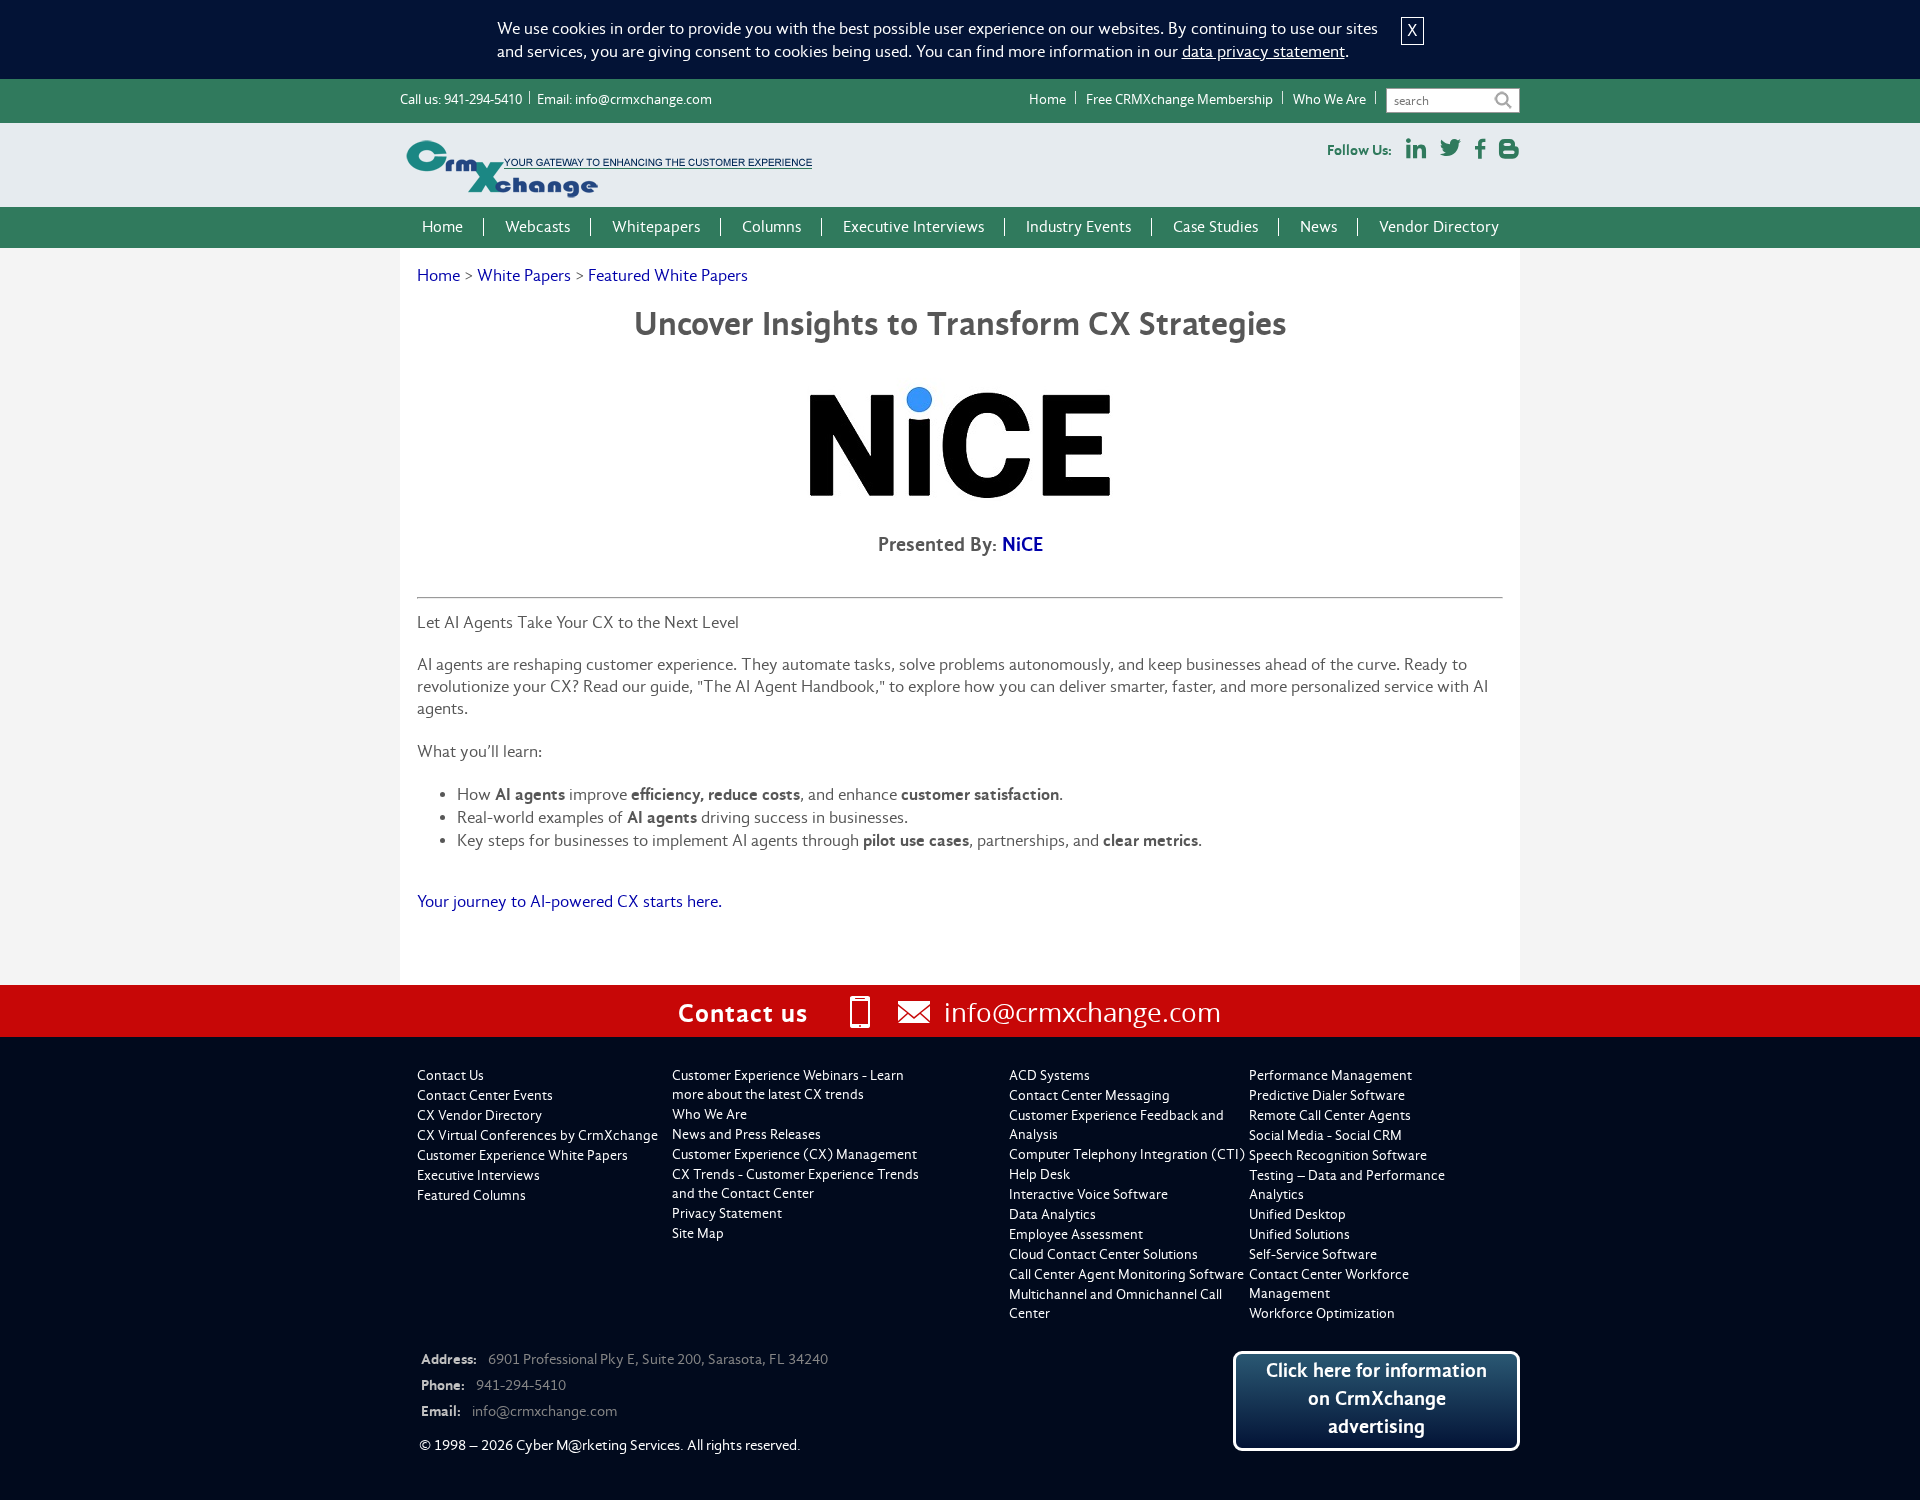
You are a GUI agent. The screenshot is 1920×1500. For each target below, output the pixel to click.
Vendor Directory (1439, 227)
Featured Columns (471, 1195)
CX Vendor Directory (479, 1115)
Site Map (698, 1233)
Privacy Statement (727, 1213)
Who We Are (1329, 99)
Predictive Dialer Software (1327, 1095)
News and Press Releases (746, 1134)
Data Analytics (1052, 1214)
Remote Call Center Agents (1330, 1115)
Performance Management (1330, 1075)
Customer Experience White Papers (522, 1155)
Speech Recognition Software (1338, 1155)
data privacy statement (1263, 51)
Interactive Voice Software (1088, 1194)
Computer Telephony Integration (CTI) (1127, 1154)
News (1318, 227)
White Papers (524, 275)
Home (1047, 99)
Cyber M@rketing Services (598, 1445)
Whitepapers (656, 227)
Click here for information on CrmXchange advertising (1376, 1398)
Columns (771, 227)
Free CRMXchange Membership (1179, 99)
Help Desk (1039, 1174)
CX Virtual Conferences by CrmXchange (537, 1135)
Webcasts (537, 227)
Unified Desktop (1297, 1214)
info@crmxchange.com (643, 99)
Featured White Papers (668, 275)
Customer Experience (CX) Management (794, 1154)
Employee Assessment (1076, 1234)
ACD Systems (1049, 1075)
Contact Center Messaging (1089, 1095)
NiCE (1022, 544)
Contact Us (450, 1075)
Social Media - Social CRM (1325, 1135)
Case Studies (1215, 227)
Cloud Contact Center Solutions (1103, 1254)
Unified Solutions (1299, 1234)
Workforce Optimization (1322, 1313)
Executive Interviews (913, 227)
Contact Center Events (485, 1095)
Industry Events (1078, 227)
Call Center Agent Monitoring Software (1126, 1274)
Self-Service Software (1313, 1254)
